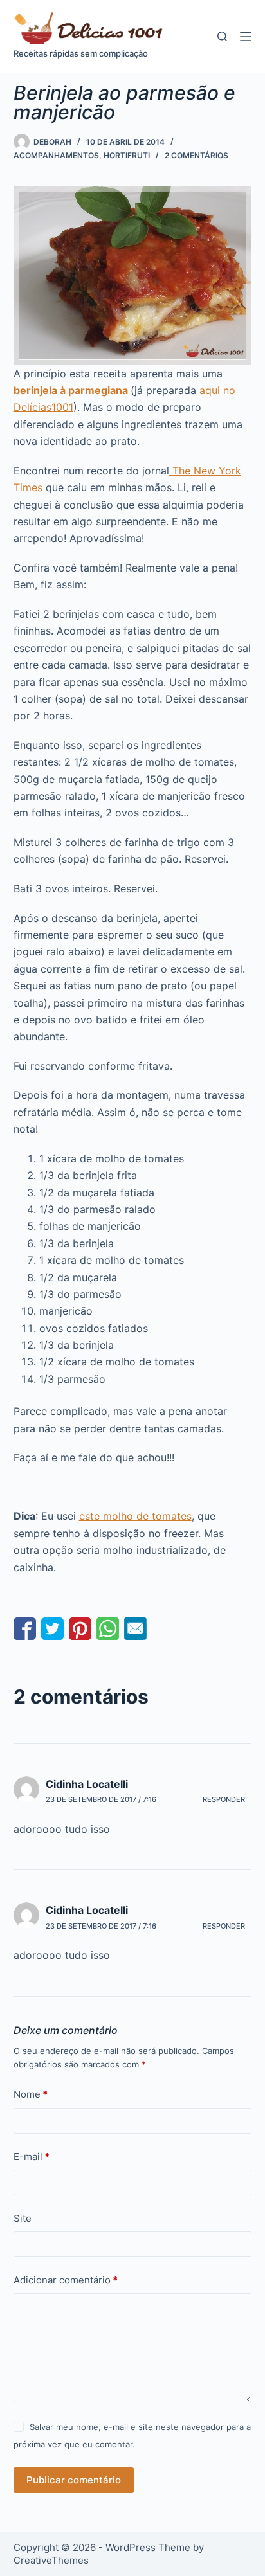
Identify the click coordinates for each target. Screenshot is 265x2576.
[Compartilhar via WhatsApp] (108, 1629)
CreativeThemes (51, 2560)
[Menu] (246, 37)
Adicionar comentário (66, 2280)
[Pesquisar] (222, 36)
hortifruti (127, 155)
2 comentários (196, 155)
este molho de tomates (135, 1516)
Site (23, 2218)
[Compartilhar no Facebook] (25, 1629)
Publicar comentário (74, 2480)
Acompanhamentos (56, 155)
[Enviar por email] (135, 1629)
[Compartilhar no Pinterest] (80, 1629)
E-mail (32, 2157)
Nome (31, 2094)
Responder (224, 1799)
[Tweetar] (52, 1629)
